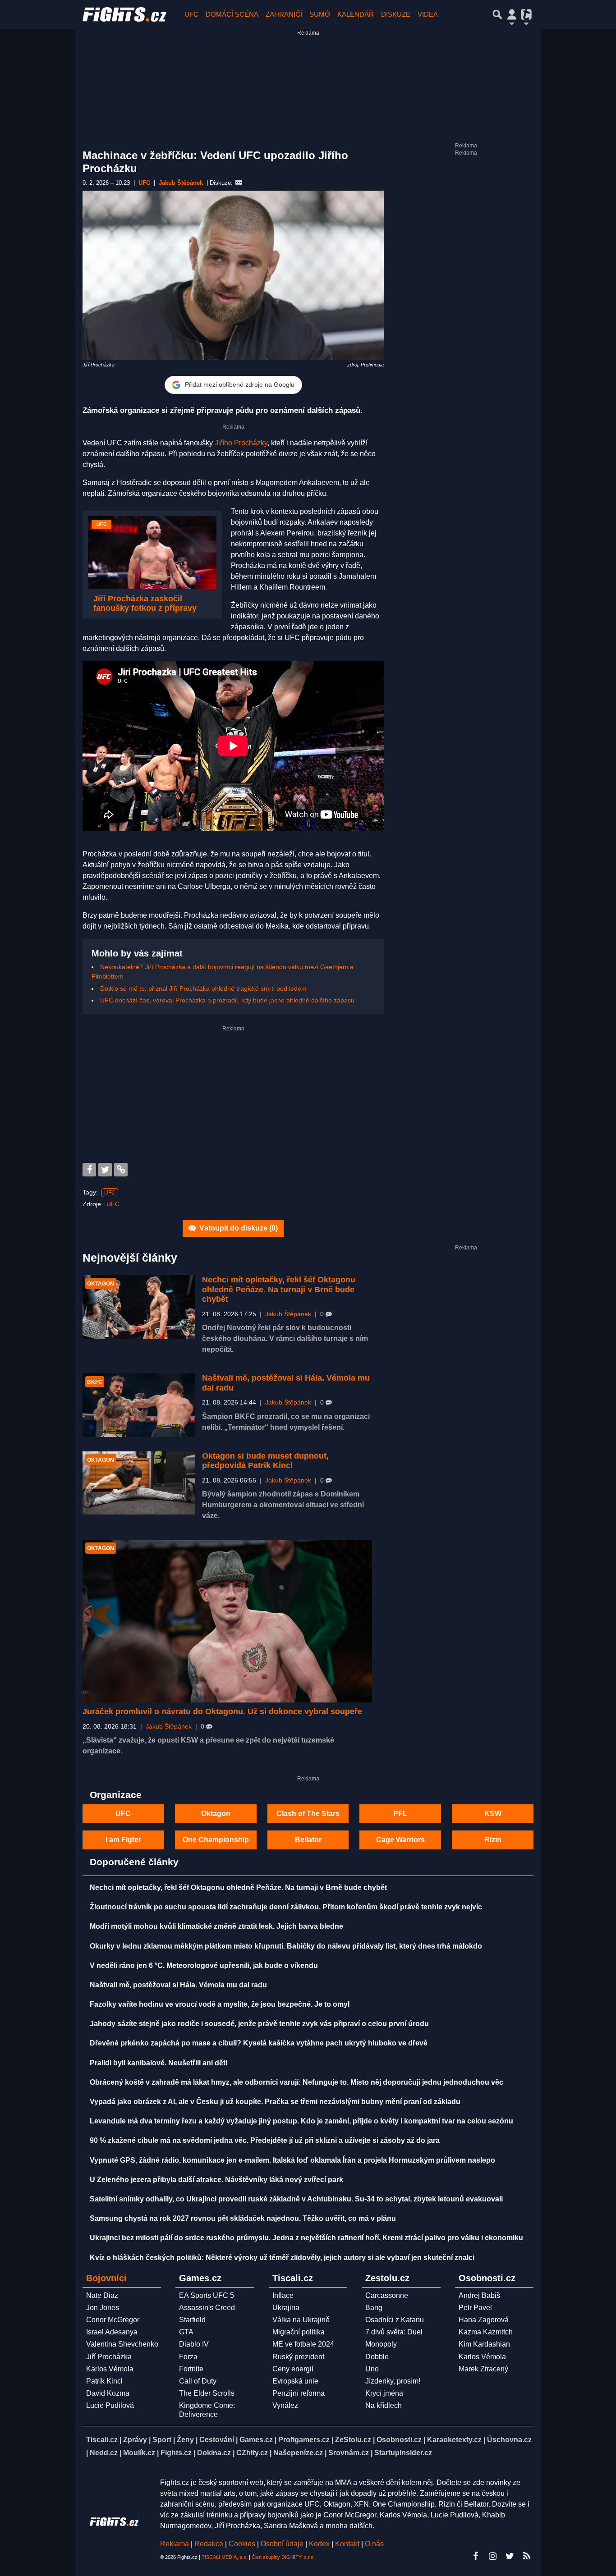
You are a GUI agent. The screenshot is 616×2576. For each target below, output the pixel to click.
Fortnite (191, 2369)
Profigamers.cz (304, 2440)
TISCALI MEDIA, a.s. (225, 2557)
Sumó (320, 14)
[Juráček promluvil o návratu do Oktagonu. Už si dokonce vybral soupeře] (227, 1621)
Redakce (209, 2544)
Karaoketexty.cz (454, 2440)
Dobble (377, 2357)
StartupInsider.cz (403, 2453)
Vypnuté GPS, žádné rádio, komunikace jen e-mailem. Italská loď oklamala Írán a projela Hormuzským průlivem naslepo (292, 2160)
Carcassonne (387, 2295)
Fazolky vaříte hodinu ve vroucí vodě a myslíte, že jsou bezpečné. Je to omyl (220, 2004)
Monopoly (381, 2344)
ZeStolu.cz (353, 2440)
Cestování (217, 2440)
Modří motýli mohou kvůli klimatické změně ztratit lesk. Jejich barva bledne (216, 1926)
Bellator (308, 1840)
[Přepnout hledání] (497, 14)
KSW (493, 1814)
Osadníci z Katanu (395, 2320)
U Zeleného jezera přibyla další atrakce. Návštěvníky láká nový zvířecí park (216, 2180)
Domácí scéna (232, 14)
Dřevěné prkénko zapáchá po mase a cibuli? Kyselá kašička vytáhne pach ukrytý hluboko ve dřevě (259, 2043)
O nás (374, 2544)
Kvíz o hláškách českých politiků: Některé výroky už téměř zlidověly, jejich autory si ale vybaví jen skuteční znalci (282, 2258)
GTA (186, 2332)
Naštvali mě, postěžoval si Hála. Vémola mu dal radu (178, 1985)
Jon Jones (103, 2308)
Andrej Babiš (479, 2295)
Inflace (283, 2295)
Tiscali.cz (102, 2440)
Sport (162, 2440)
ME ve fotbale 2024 (303, 2344)
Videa (428, 14)
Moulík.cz (139, 2453)
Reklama (175, 2544)
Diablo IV (194, 2344)
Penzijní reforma (299, 2393)
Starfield (192, 2320)
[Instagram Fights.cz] (492, 2556)
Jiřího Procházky (241, 443)
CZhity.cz (252, 2453)
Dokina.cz (214, 2453)
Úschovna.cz (509, 2440)
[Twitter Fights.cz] (510, 2556)
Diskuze (396, 14)
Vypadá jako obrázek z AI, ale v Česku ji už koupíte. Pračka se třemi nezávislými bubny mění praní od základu (275, 2102)
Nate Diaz (102, 2295)
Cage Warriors (400, 1840)
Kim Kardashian (484, 2344)
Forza (188, 2357)
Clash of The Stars (308, 1814)
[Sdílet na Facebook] (89, 1170)
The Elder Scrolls (207, 2393)
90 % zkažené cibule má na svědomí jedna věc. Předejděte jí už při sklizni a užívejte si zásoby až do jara (265, 2140)
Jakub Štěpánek (288, 1314)
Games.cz (256, 2440)
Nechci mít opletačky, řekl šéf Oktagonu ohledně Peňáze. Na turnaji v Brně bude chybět (279, 1289)
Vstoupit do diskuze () (238, 1228)
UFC (191, 14)
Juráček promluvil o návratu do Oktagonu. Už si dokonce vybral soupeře (222, 1711)
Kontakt (348, 2544)
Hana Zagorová (484, 2320)
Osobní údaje (282, 2544)
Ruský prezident (298, 2357)
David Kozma (108, 2393)
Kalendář (356, 14)
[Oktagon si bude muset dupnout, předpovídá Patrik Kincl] (139, 1483)
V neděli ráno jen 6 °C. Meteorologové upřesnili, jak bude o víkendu (204, 1965)
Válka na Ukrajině (301, 2320)
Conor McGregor (113, 2320)
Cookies (242, 2544)
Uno (372, 2369)
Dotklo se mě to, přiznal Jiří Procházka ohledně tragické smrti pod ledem (203, 988)
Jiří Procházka (109, 2357)
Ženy (185, 2440)
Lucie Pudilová (110, 2405)
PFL (400, 1814)
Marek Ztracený (483, 2369)
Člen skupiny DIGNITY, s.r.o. (283, 2557)
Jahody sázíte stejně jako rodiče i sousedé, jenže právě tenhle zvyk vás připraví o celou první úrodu (259, 2024)
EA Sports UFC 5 (207, 2295)
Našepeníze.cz (298, 2453)
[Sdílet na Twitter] (105, 1170)
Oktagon (216, 1814)
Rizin (493, 1840)
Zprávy (135, 2440)
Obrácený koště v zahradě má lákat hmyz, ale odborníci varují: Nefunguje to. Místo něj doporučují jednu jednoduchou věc (297, 2082)
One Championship (216, 1840)
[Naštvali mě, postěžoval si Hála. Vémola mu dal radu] (139, 1405)
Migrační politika (299, 2332)
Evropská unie (295, 2381)
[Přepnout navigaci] (512, 14)
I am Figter (123, 1840)
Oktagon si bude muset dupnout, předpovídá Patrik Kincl (265, 1461)
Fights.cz (176, 2453)
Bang (374, 2308)
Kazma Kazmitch (486, 2332)
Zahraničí (284, 14)
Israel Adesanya (112, 2332)
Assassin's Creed (207, 2308)
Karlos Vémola (110, 2369)
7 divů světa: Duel (394, 2332)
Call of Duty (198, 2381)
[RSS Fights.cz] (527, 2556)
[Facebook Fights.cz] (475, 2556)
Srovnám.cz (349, 2453)
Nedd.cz (104, 2453)
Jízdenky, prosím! (393, 2381)
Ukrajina (286, 2308)
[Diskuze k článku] (239, 183)
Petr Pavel (475, 2308)
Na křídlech (384, 2405)
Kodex (320, 2544)
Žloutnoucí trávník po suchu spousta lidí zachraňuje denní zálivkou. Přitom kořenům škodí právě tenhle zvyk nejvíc (286, 1907)
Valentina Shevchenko (122, 2344)
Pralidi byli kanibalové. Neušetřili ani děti (159, 2063)
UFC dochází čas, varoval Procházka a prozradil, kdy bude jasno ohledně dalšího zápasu (227, 1000)
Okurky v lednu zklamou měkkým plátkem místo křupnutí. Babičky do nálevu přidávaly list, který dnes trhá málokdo (286, 1946)
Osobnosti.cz (399, 2440)
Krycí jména (384, 2393)
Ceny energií (293, 2369)
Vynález (285, 2405)
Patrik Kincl (104, 2381)
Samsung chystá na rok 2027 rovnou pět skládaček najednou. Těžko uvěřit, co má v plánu (243, 2218)
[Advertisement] (233, 1095)
